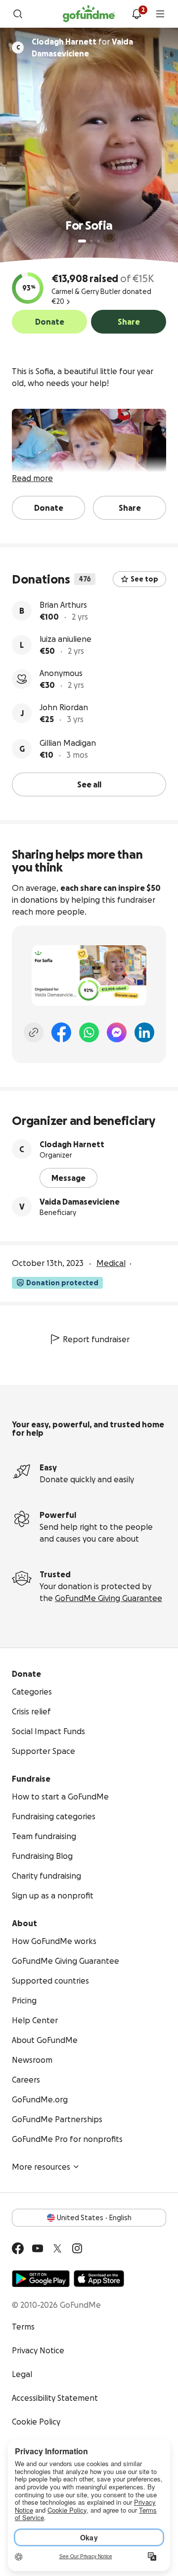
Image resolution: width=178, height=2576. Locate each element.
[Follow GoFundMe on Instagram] (77, 2248)
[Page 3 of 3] (98, 241)
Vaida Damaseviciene (80, 1202)
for (82, 48)
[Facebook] (61, 1032)
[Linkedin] (144, 1032)
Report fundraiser (96, 1339)
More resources (41, 2167)
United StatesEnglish (94, 2218)
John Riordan (64, 707)
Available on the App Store (99, 2279)
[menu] (160, 14)
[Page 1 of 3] (82, 241)
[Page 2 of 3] (91, 241)
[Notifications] (136, 14)
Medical (111, 1263)
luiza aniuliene (66, 639)
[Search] (18, 14)
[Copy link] (34, 1032)
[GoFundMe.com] (89, 14)
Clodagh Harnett (72, 1144)
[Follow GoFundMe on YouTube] (38, 2248)
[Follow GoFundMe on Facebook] (18, 2248)
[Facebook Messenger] (117, 1032)
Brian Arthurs (63, 605)
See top (144, 579)
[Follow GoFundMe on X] (57, 2248)
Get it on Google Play (41, 2279)
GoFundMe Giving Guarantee (109, 1598)
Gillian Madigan (68, 743)
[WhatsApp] (89, 1032)
